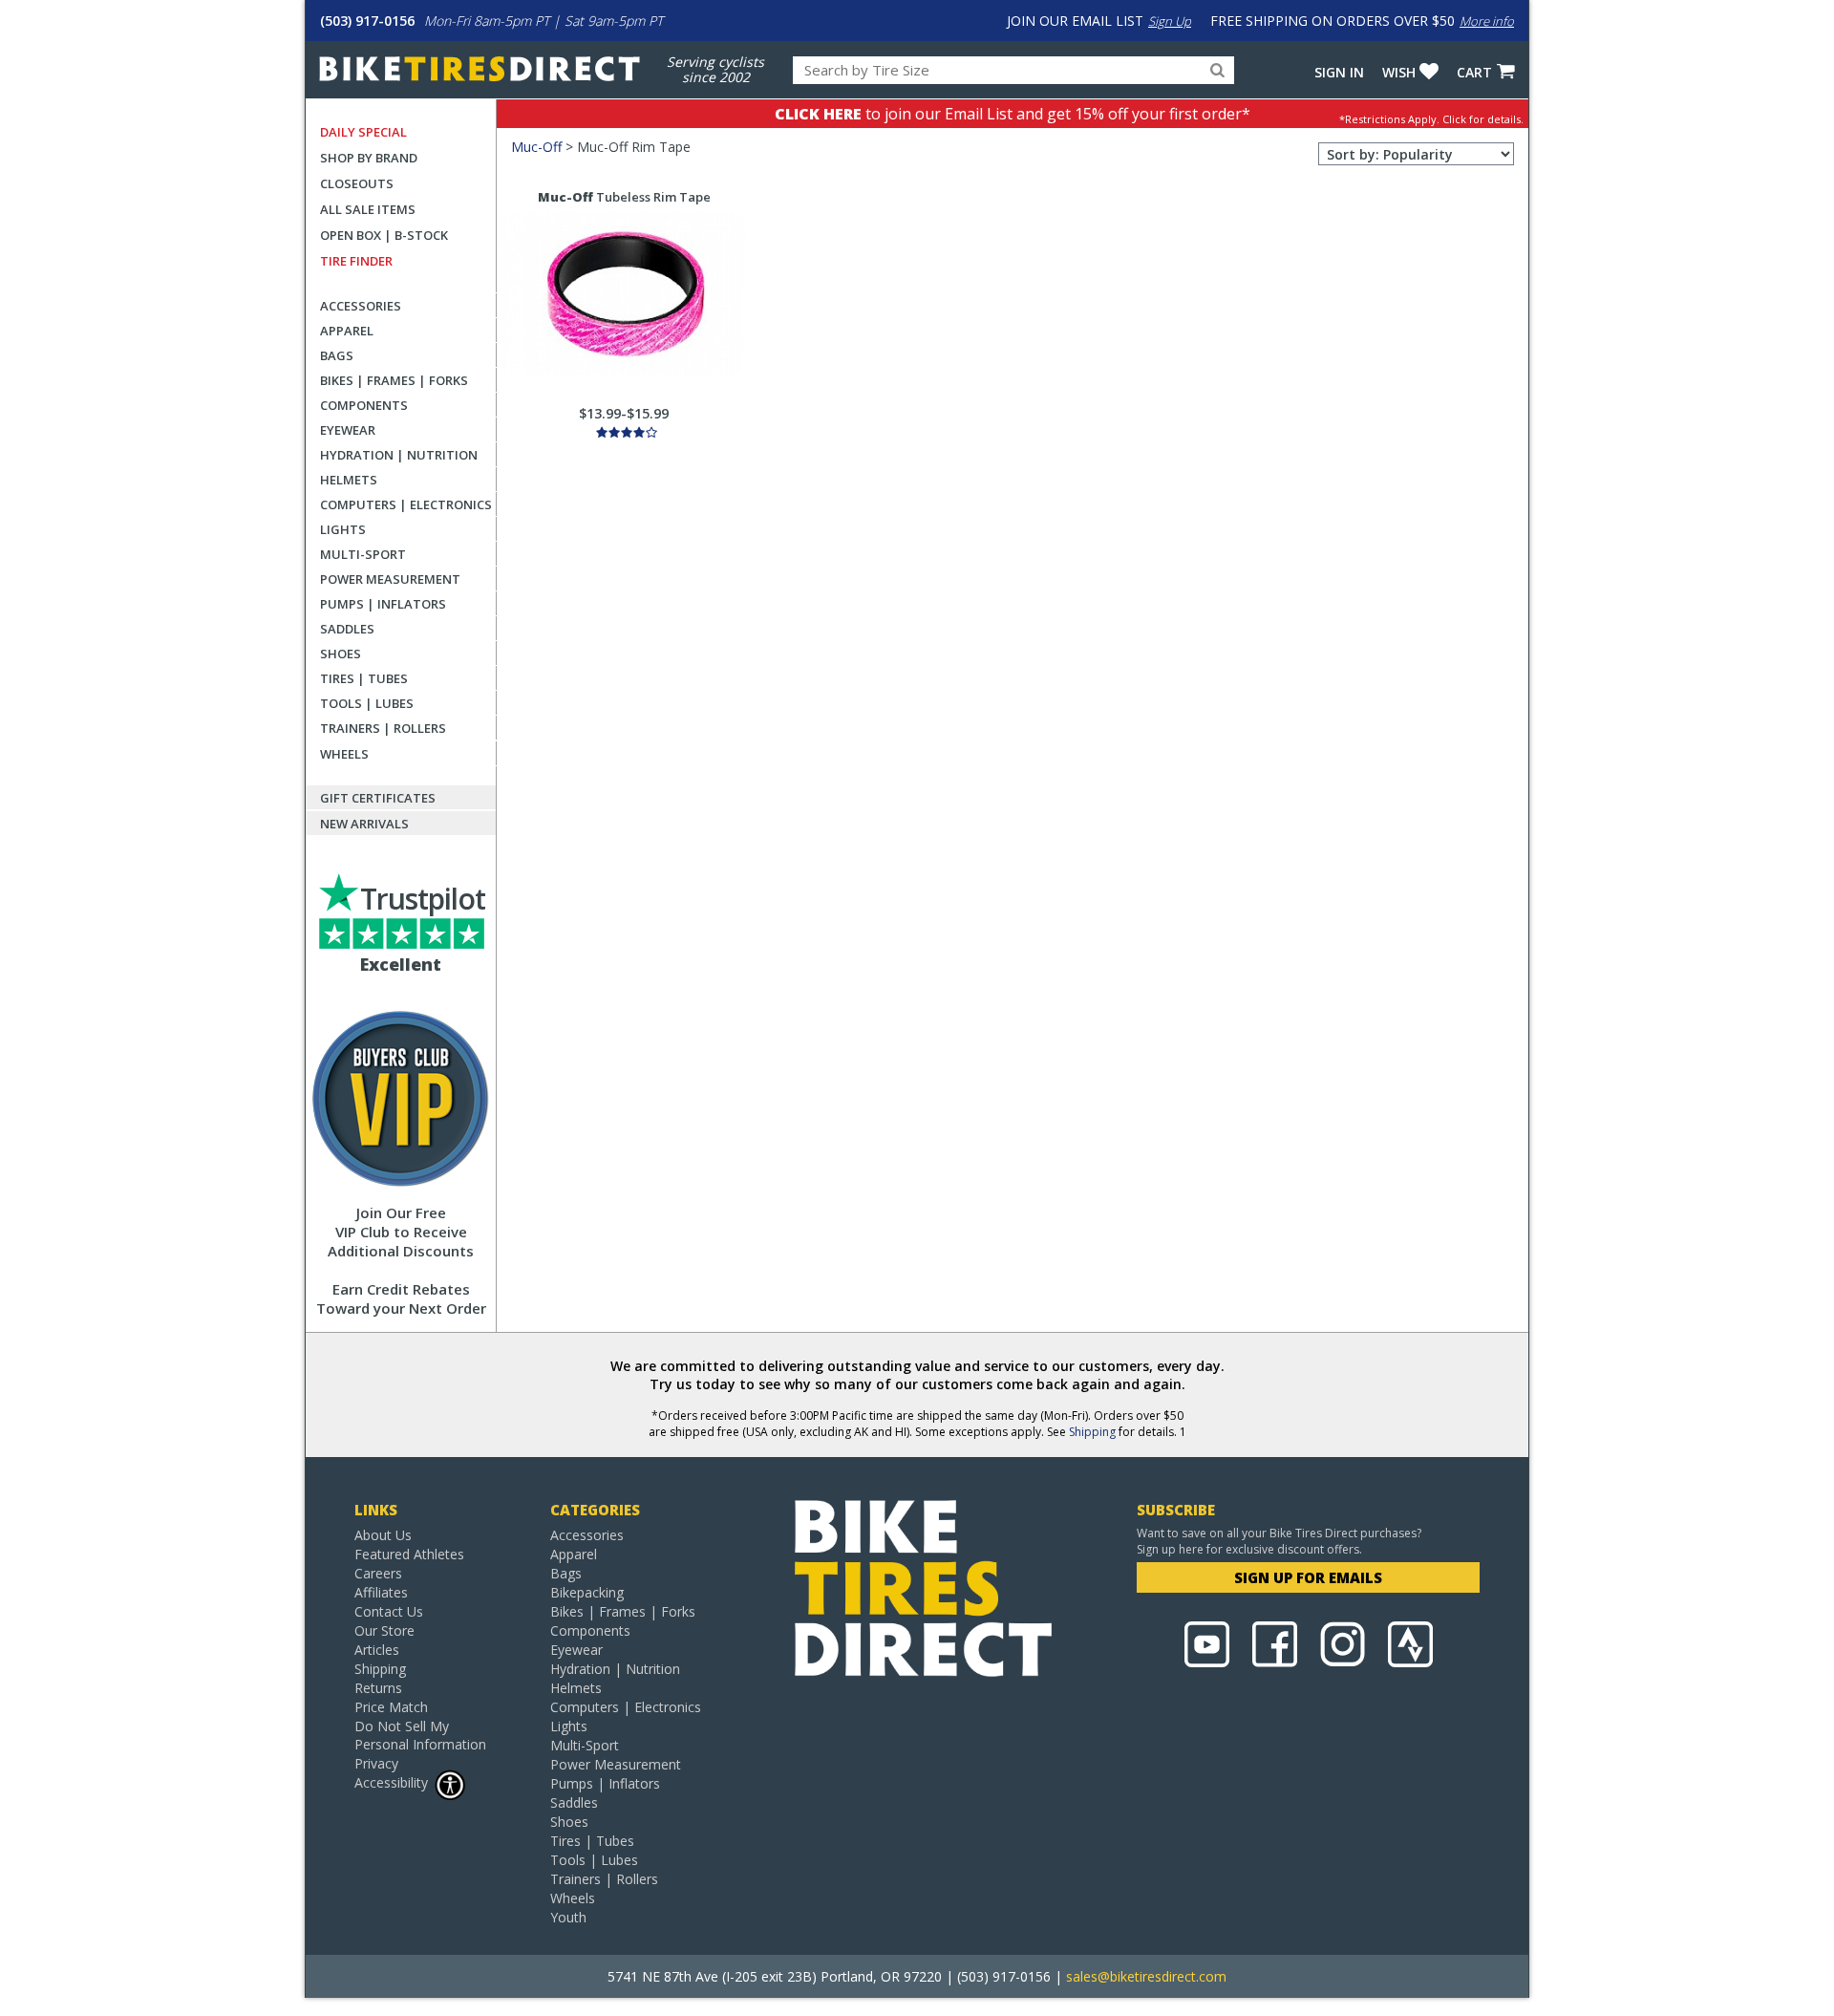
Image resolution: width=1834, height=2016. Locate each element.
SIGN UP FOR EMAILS (1308, 1577)
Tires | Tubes (364, 678)
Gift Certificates (378, 798)
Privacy (376, 1763)
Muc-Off (536, 147)
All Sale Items (368, 209)
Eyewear (348, 430)
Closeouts (357, 183)
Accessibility (391, 1782)
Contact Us (389, 1611)
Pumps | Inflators (383, 604)
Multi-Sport (363, 554)
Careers (378, 1573)
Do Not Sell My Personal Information (420, 1735)
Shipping (1092, 1432)
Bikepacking (587, 1592)
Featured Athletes (409, 1554)
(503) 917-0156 (367, 21)
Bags (337, 355)
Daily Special (363, 132)
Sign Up (1170, 21)
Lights (343, 529)
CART (1474, 72)
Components (364, 405)
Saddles (347, 629)
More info (1487, 21)
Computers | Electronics (406, 504)
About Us (383, 1535)
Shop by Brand (369, 158)
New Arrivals (364, 824)
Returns (378, 1688)
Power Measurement (390, 579)
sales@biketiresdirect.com (1146, 1976)
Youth (568, 1917)
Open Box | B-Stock (384, 235)
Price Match (391, 1707)
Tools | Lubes (367, 703)
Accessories (361, 306)
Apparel (347, 331)
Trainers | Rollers (383, 728)
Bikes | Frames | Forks (394, 380)
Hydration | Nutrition (399, 455)
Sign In (1339, 72)
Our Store (384, 1630)
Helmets (349, 480)
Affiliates (381, 1592)
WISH (1399, 72)
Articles (377, 1650)
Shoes (341, 654)
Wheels (344, 754)
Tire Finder (356, 261)
